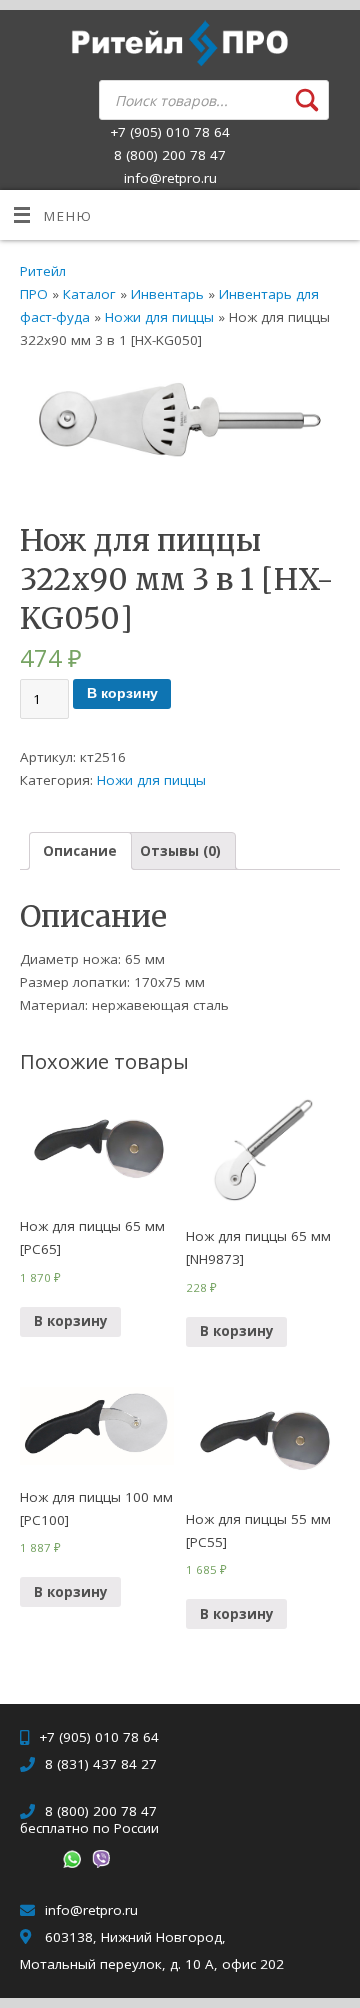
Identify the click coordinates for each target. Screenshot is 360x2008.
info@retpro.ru (170, 178)
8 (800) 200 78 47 (170, 155)
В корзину (122, 693)
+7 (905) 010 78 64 (170, 132)
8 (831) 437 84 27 (101, 1764)
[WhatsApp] (69, 1862)
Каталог (89, 294)
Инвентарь (167, 294)
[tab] (80, 851)
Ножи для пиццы (159, 317)
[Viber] (98, 1862)
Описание (80, 851)
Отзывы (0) (180, 851)
